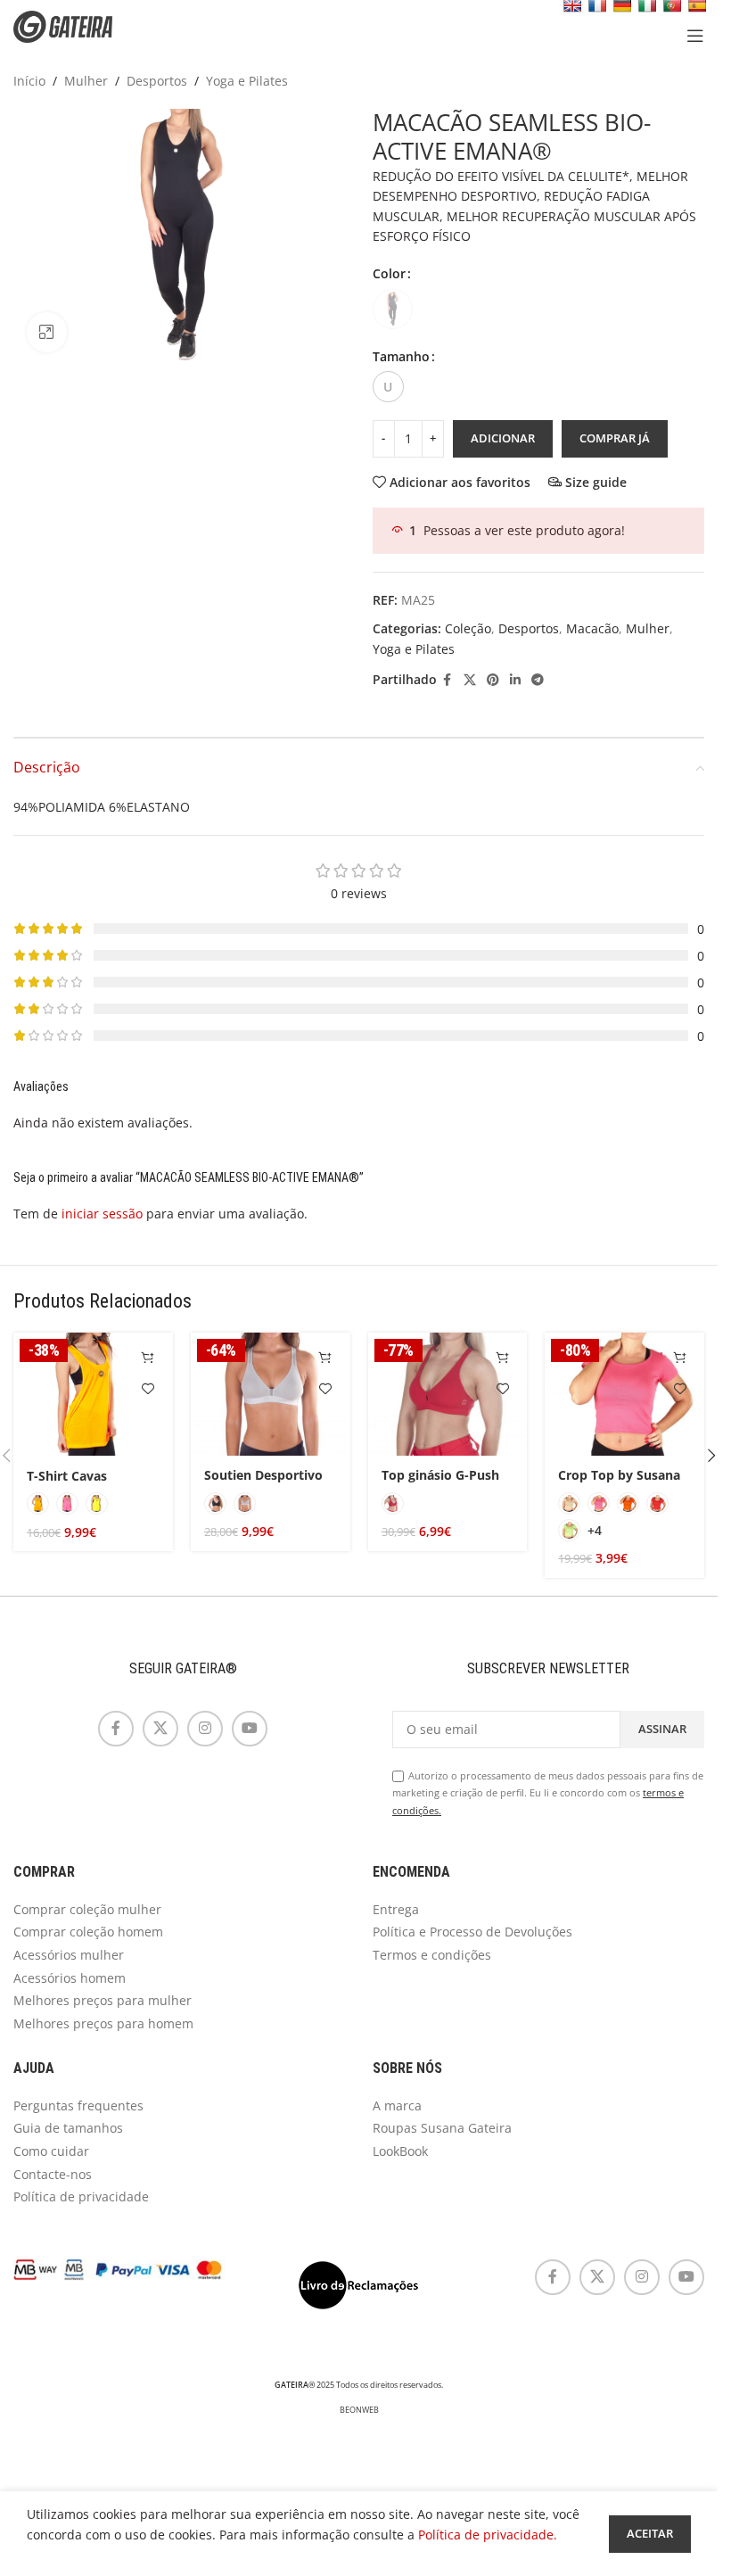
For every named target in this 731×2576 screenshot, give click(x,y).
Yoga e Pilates (247, 81)
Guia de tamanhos (68, 2128)
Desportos (157, 81)
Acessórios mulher (69, 1955)
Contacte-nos (53, 2174)
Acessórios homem (70, 1978)
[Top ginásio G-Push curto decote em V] (448, 1394)
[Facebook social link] (448, 680)
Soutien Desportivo (263, 1475)
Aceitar (650, 2533)
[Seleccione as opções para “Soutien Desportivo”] (326, 1357)
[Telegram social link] (538, 680)
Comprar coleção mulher (87, 1909)
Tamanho (401, 356)
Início (29, 81)
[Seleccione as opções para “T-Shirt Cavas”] (148, 1357)
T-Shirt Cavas (67, 1476)
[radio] (393, 309)
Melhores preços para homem (103, 2023)
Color (389, 273)
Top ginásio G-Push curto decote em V (440, 1484)
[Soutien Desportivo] (271, 1394)
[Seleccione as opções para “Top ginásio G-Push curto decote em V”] (502, 1357)
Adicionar (503, 438)
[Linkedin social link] (515, 680)
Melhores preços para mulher (103, 2000)
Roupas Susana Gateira (442, 2128)
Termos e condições (432, 1955)
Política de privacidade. (488, 2535)
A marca (397, 2105)
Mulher (86, 81)
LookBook (400, 2151)
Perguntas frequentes (78, 2105)
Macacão (592, 628)
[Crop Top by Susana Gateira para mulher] (624, 1394)
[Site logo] (76, 25)
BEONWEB (359, 2410)
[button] (711, 1456)
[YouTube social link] (250, 1729)
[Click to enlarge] (47, 332)
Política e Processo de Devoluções (472, 1932)
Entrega (396, 1909)
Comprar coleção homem (88, 1932)
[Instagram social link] (205, 1729)
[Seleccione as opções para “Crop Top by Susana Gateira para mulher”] (680, 1357)
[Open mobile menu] (695, 36)
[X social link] (470, 680)
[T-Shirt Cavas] (93, 1394)
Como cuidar (51, 2151)
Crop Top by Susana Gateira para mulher (620, 1484)
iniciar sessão (102, 1214)
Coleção (468, 628)
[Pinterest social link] (493, 680)
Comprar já (615, 438)
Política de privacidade (81, 2196)
